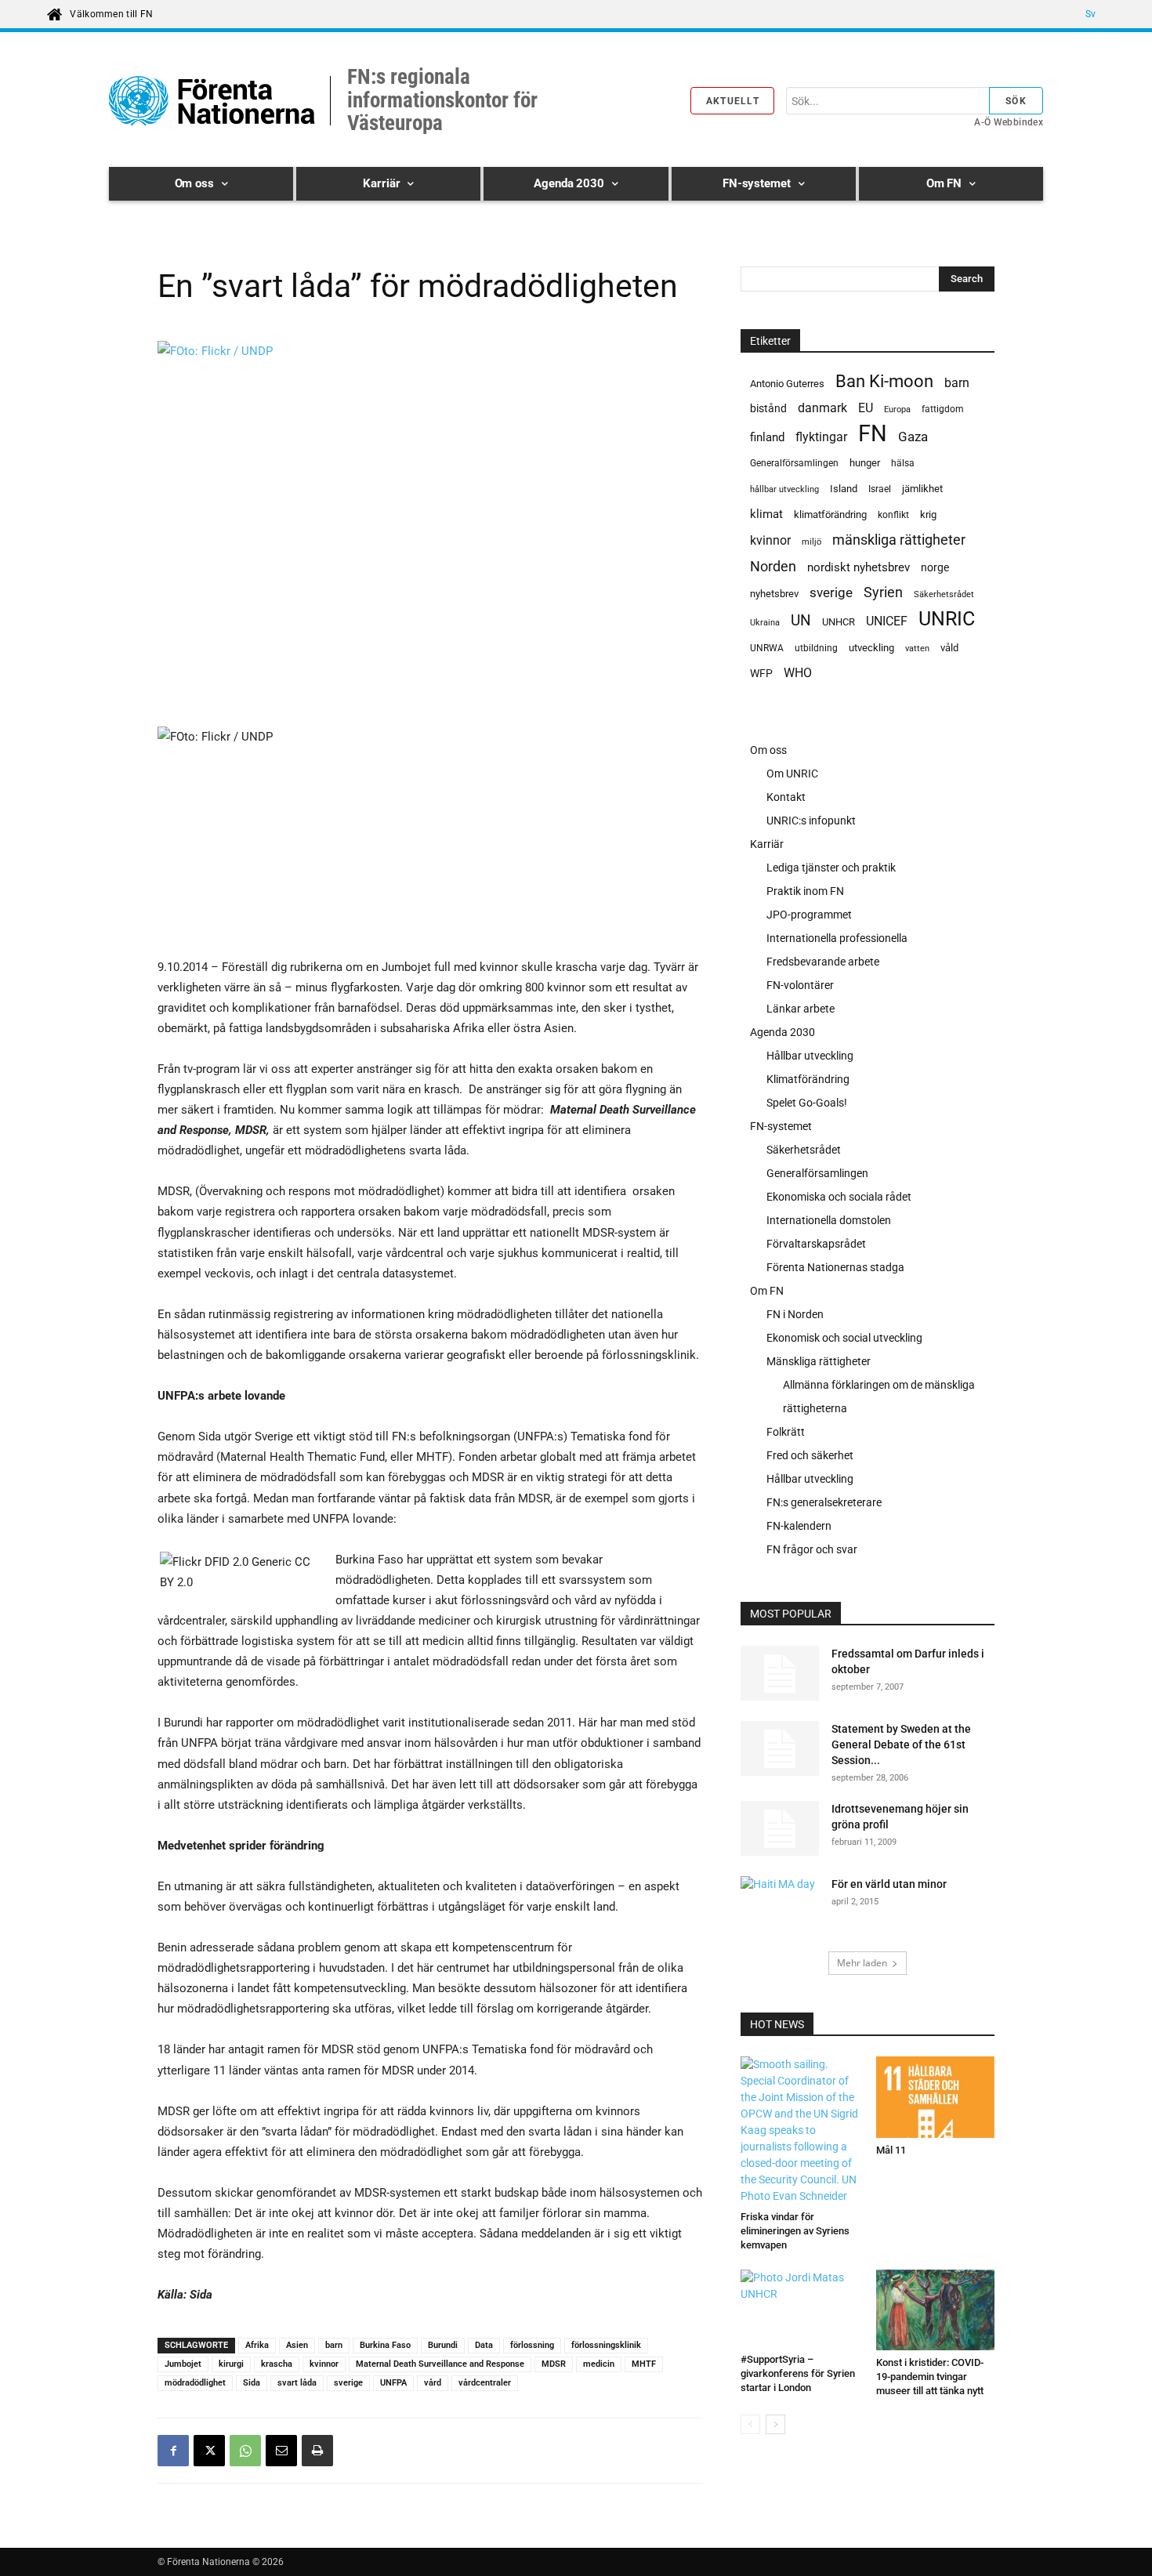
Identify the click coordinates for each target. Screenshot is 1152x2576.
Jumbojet (183, 2364)
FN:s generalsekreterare (824, 1502)
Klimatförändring (808, 1079)
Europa (897, 409)
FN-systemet (781, 1126)
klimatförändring (830, 514)
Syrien (883, 592)
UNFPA (393, 2383)
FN (873, 434)
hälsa (903, 463)
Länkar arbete (801, 1009)
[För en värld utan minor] (780, 1899)
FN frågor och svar (812, 1549)
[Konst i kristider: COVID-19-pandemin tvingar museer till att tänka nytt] (936, 2310)
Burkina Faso (385, 2345)
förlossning (532, 2345)
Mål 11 (891, 2150)
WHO (798, 673)
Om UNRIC (792, 774)
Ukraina (765, 623)
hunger (865, 463)
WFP (761, 673)
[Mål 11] (936, 2097)
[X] (209, 2451)
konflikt (893, 515)
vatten (917, 648)
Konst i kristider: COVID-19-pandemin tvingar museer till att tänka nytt (930, 2377)
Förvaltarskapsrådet (816, 1244)
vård (433, 2383)
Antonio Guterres (787, 384)
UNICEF (887, 621)
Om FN (767, 1291)
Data (484, 2345)
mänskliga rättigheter (899, 540)
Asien (297, 2345)
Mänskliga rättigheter (819, 1361)
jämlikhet (922, 489)
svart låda (297, 2383)
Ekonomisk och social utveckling (844, 1338)
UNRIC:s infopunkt (811, 821)
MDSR (554, 2364)
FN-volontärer (800, 985)
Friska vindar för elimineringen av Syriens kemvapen (795, 2231)
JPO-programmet (809, 915)
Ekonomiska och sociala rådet (839, 1197)
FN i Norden (795, 1314)
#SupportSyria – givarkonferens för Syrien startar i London (798, 2373)
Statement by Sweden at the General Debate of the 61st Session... (901, 1745)
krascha (277, 2364)
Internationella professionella (837, 938)
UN (801, 621)
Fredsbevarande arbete (823, 962)
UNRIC (947, 619)
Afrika (257, 2345)
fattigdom (943, 409)
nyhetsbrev (774, 594)
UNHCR (839, 622)
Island (844, 489)
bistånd (768, 408)
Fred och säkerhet (810, 1455)
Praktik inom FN (805, 891)
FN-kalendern (799, 1526)
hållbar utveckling (784, 489)
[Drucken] (317, 2451)
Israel (880, 489)
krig (928, 514)
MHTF (644, 2364)
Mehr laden (862, 1963)
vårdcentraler (485, 2383)
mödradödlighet (195, 2383)
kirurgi (231, 2364)
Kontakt (786, 797)
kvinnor (324, 2364)
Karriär (767, 844)
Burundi (443, 2345)
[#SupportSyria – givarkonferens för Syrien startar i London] (800, 2308)
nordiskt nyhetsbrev (859, 567)
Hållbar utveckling (810, 1056)
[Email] (281, 2451)
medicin (599, 2364)
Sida (252, 2383)
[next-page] (775, 2424)
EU (866, 408)
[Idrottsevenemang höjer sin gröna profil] (780, 1828)
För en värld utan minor (889, 1884)
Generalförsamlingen (794, 463)
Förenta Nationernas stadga (835, 1267)
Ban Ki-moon (884, 381)
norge (935, 567)
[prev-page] (750, 2424)
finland (767, 438)
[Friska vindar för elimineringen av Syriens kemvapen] (800, 2130)
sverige (348, 2383)
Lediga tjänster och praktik (831, 868)
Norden (773, 566)
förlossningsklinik (606, 2345)
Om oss (768, 750)
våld (949, 648)
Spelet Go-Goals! (807, 1103)
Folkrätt (786, 1432)
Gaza (913, 437)
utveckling (871, 648)
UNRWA (767, 648)
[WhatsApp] (245, 2451)
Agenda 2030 (782, 1032)
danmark (822, 408)
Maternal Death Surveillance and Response (440, 2364)
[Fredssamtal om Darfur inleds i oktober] (780, 1673)
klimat (766, 514)
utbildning (816, 648)
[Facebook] (173, 2451)
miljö (811, 542)
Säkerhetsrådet (944, 594)
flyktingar (821, 437)
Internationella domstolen (829, 1220)
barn (334, 2345)
